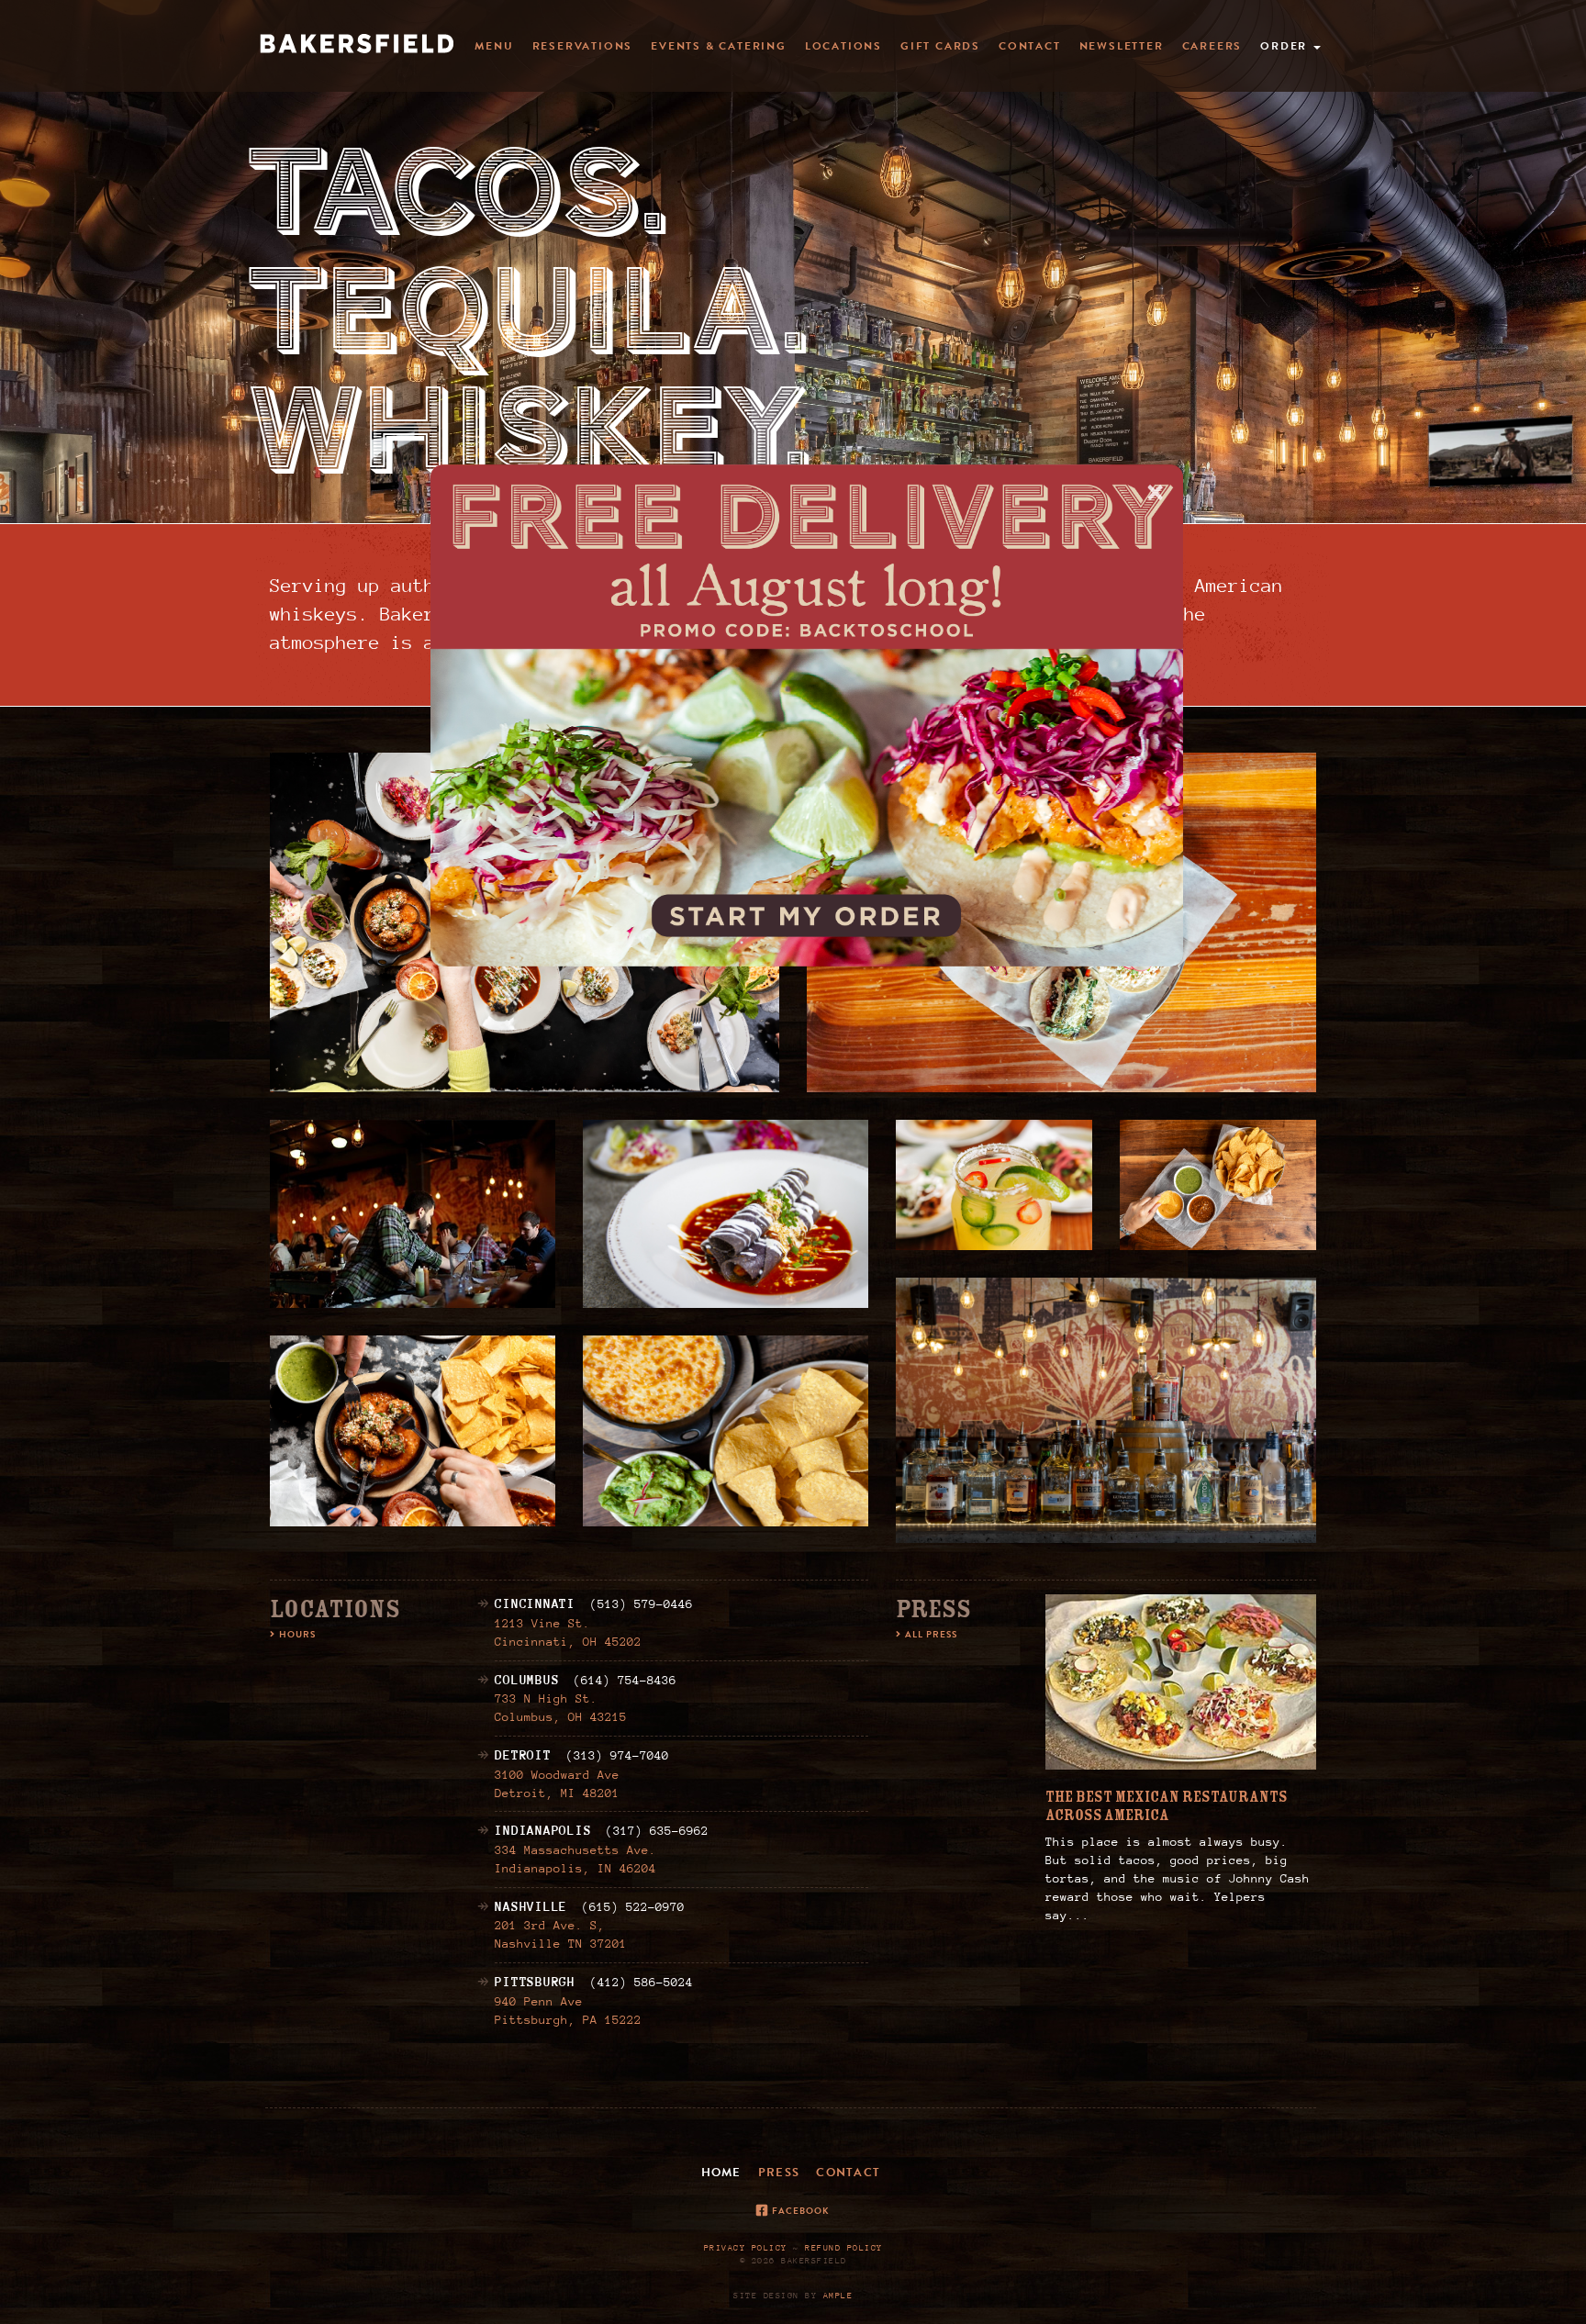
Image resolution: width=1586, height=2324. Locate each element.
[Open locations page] (807, 715)
